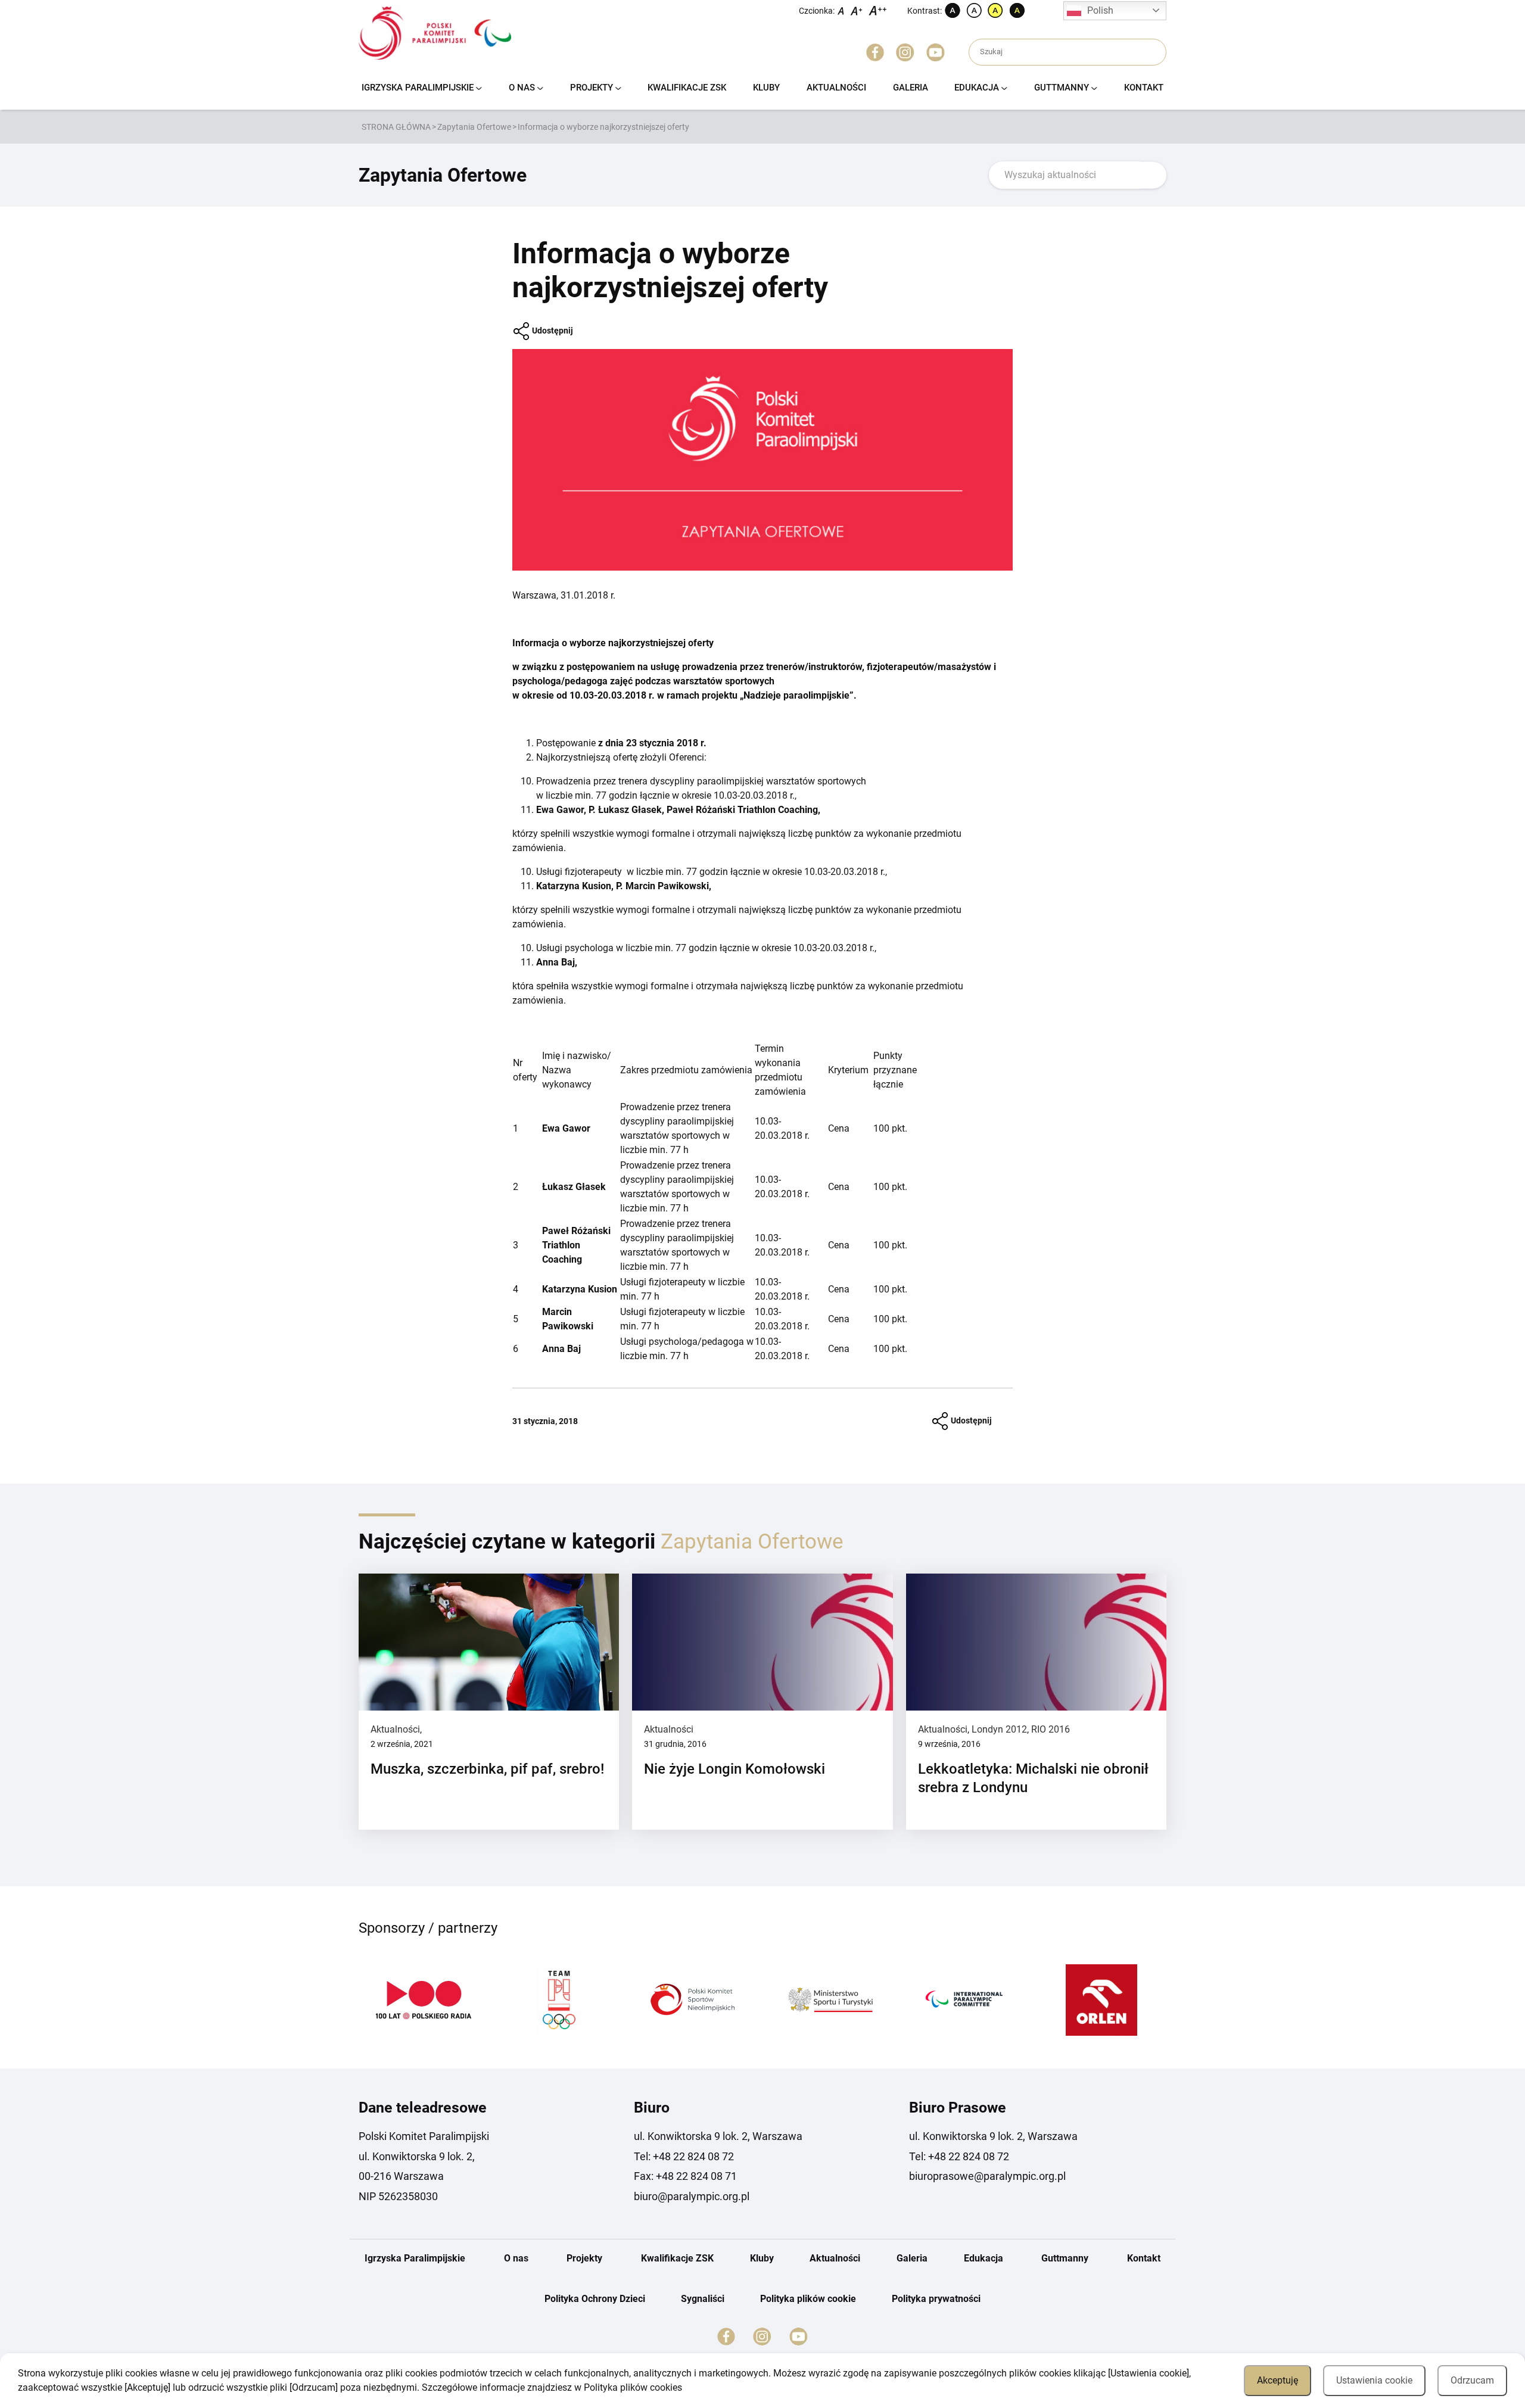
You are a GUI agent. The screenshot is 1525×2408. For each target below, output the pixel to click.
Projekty (592, 88)
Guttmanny (1062, 88)
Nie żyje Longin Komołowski (735, 1769)
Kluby (766, 88)
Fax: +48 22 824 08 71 (685, 2176)
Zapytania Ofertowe (474, 127)
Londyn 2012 (999, 1729)
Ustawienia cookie (1374, 2380)
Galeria (911, 88)
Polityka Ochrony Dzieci (595, 2299)
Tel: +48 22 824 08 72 (684, 2156)
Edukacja (977, 88)
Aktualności (836, 88)
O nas (522, 88)
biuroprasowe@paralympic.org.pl (987, 2176)
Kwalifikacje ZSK (687, 88)
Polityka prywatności (936, 2299)
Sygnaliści (703, 2299)
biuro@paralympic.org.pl (692, 2196)
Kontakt (1144, 88)
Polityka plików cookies (633, 2387)
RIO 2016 (1051, 1729)
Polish (1100, 10)
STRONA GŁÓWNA (396, 127)
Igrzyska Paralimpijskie (418, 88)
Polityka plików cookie (808, 2299)
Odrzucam (1472, 2380)
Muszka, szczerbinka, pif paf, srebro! (487, 1769)
